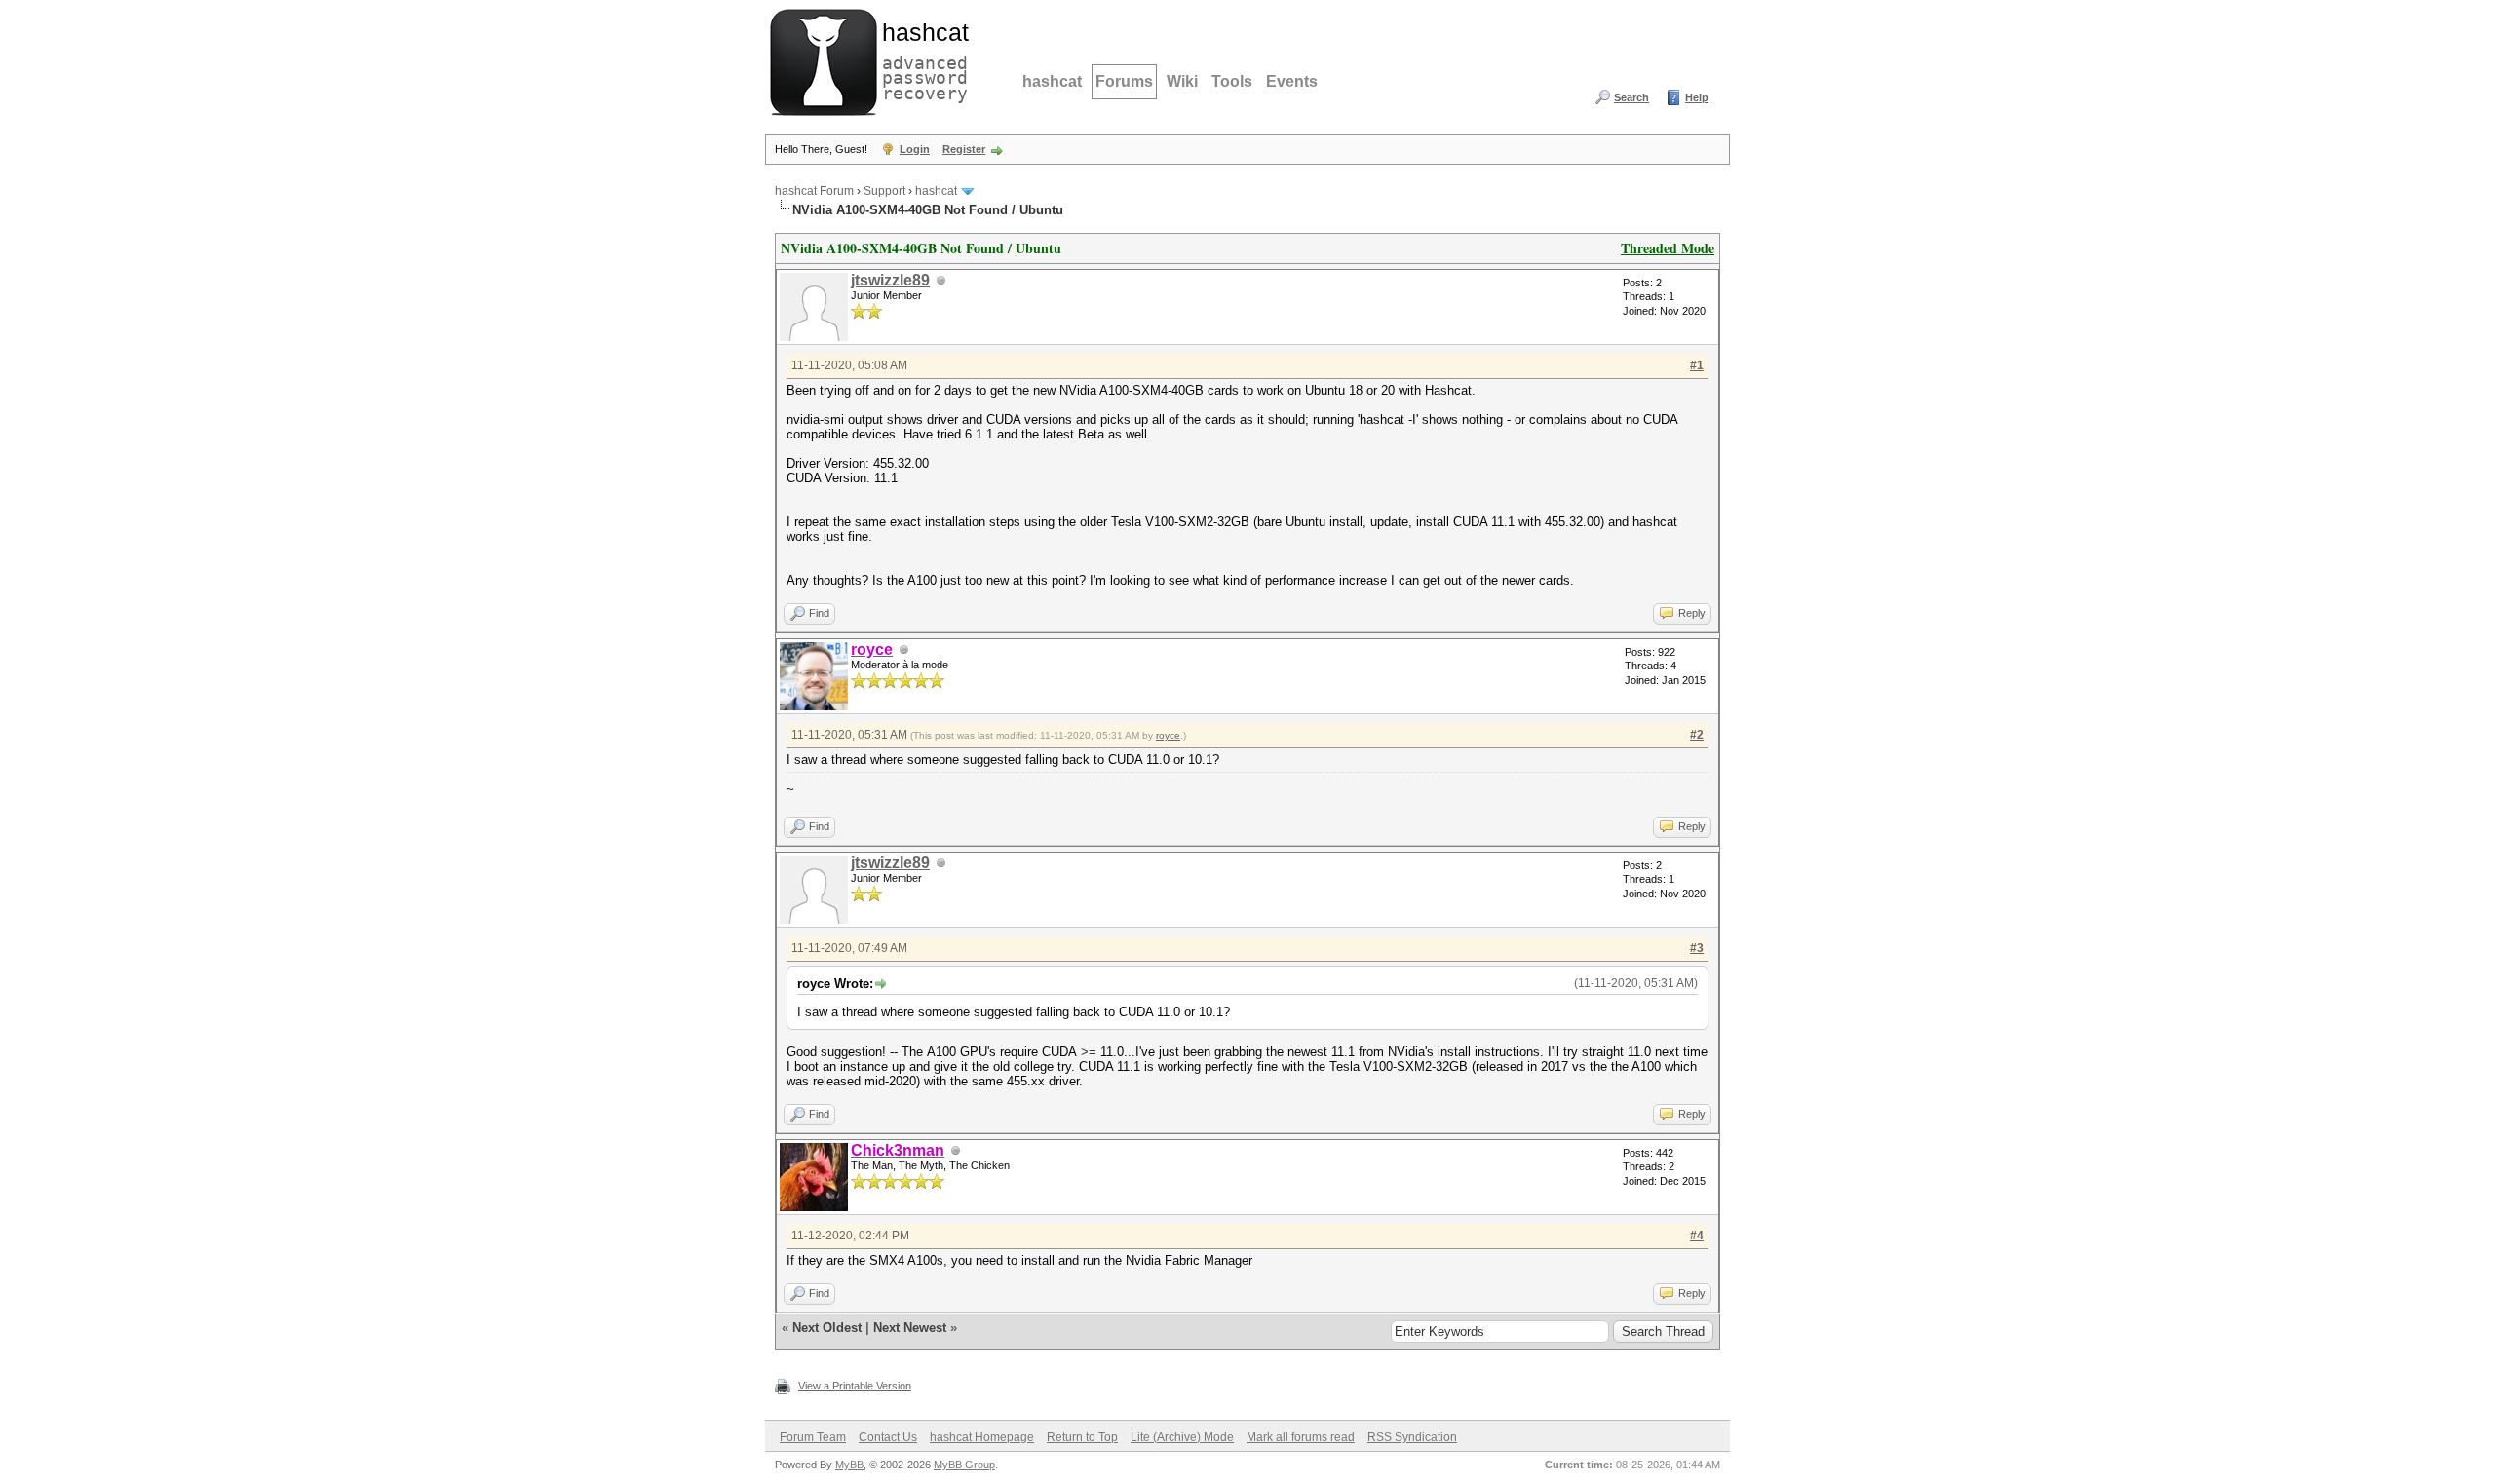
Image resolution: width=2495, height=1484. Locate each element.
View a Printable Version (855, 1386)
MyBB (849, 1465)
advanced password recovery (921, 59)
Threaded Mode (1668, 248)
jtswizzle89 (890, 280)
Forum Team (813, 1437)
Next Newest (910, 1328)
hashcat (1052, 81)
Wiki (1182, 81)
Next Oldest (827, 1328)
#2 (1697, 735)
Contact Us (888, 1437)
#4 (1697, 1236)
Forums (1124, 81)
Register (964, 149)
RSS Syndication (1412, 1437)
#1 (1697, 365)
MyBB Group (964, 1465)
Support (884, 191)
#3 (1697, 948)
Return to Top (1082, 1437)
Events (1292, 81)
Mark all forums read (1301, 1437)
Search (1631, 97)
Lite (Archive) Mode (1182, 1437)
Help (1697, 97)
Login (915, 149)
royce (1168, 735)
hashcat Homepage (982, 1437)
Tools (1232, 81)
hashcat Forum (814, 191)
